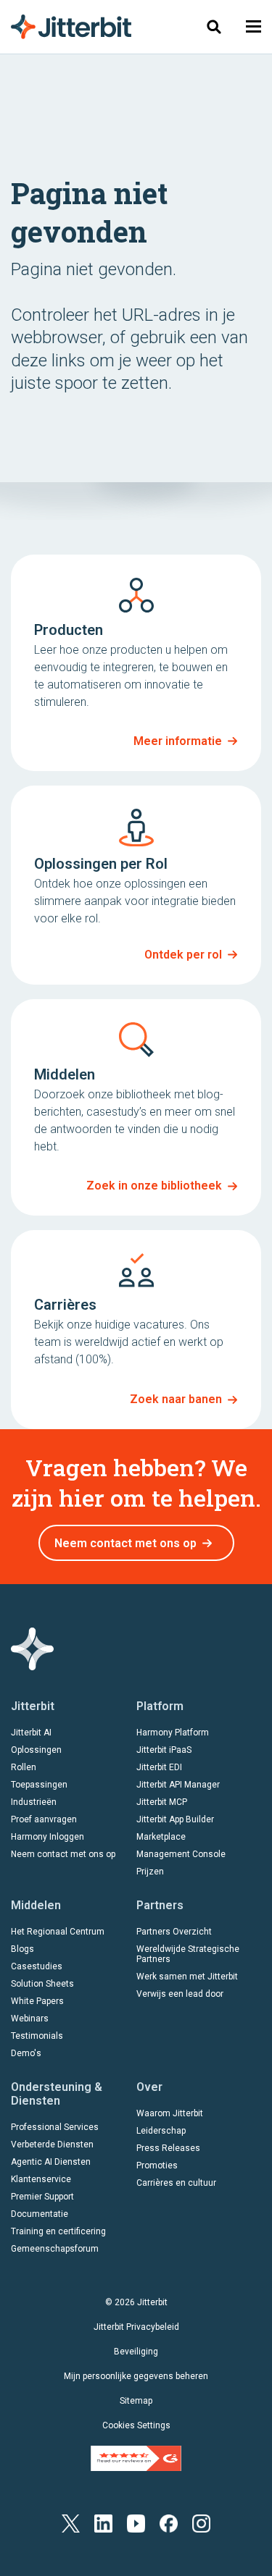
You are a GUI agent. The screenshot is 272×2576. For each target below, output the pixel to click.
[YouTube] (136, 2523)
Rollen (24, 1767)
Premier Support (42, 2197)
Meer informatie (178, 741)
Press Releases (168, 2148)
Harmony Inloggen (48, 1837)
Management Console (181, 1854)
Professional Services (55, 2127)
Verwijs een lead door (180, 1994)
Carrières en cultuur (176, 2183)
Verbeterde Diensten (52, 2144)
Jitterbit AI (31, 1733)
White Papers (37, 2001)
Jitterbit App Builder (175, 1819)
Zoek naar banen (176, 1399)
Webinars (30, 2019)
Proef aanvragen (44, 1819)
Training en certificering (58, 2231)
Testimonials (37, 2036)
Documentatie (40, 2214)
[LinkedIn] (103, 2523)
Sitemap (136, 2401)
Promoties (157, 2165)
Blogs (22, 1949)
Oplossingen (36, 1750)
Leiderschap (161, 2131)
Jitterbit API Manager (178, 1785)
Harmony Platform (173, 1733)
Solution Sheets (42, 1984)
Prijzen (150, 1872)
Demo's (26, 2053)
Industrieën (34, 1802)
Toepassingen (39, 1785)
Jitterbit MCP (162, 1802)
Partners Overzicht (174, 1932)
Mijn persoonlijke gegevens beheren (136, 2376)
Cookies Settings (136, 2425)
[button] (254, 26)
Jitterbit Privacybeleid (136, 2327)
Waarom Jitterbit (170, 2113)
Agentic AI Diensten (51, 2162)
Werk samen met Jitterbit (187, 1977)
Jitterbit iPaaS (164, 1750)
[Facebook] (169, 2523)
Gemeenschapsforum (55, 2249)
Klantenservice (41, 2179)
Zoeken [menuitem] (214, 26)
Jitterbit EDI (159, 1767)
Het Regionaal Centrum (58, 1932)
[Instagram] (201, 2523)
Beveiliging (136, 2352)
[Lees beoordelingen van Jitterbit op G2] (136, 2457)
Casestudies (37, 1966)
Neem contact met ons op (125, 1543)
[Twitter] (71, 2523)
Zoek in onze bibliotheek (154, 1186)
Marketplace (161, 1837)
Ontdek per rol (183, 955)
